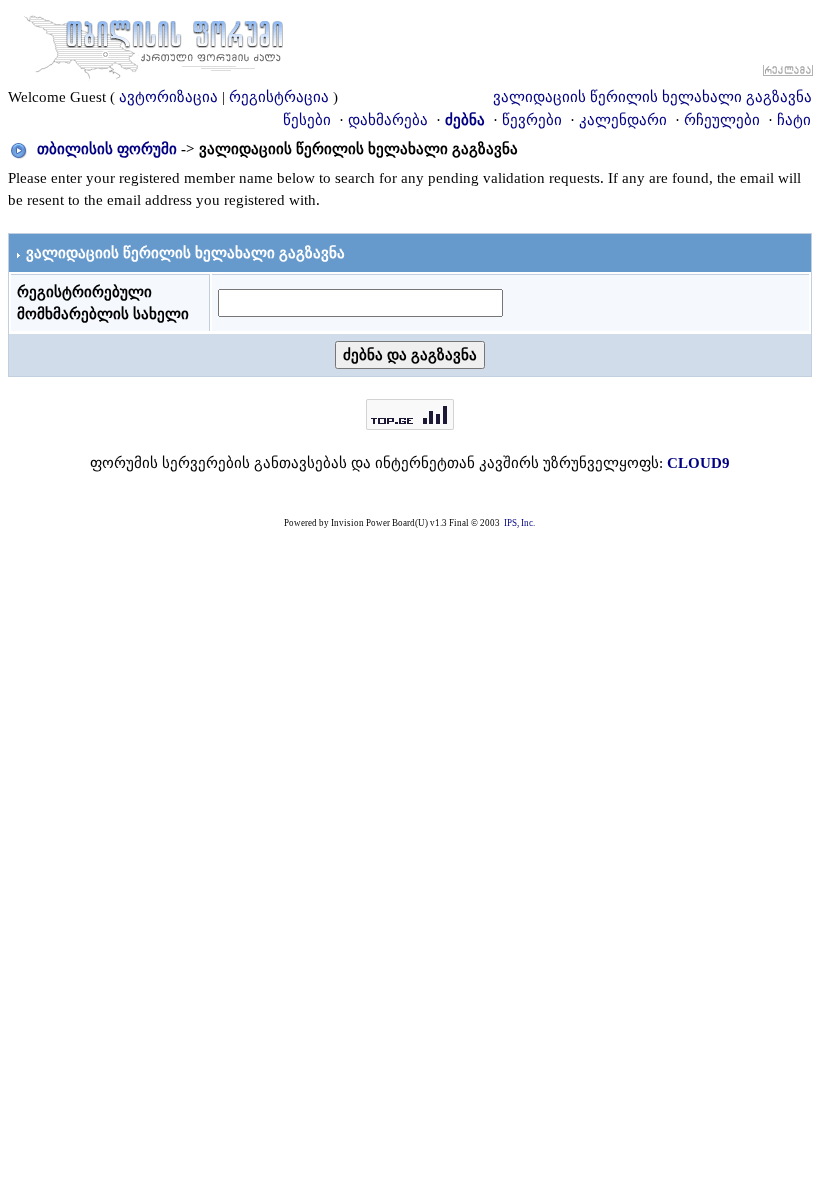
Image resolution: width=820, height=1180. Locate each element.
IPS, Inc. (519, 523)
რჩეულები (722, 120)
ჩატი (794, 120)
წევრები (532, 120)
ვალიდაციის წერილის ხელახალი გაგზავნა (652, 97)
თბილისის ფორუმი (107, 149)
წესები (307, 120)
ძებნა (465, 120)
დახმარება (388, 120)
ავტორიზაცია (168, 97)
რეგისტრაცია (279, 97)
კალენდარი (623, 120)
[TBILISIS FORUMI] (154, 43)
